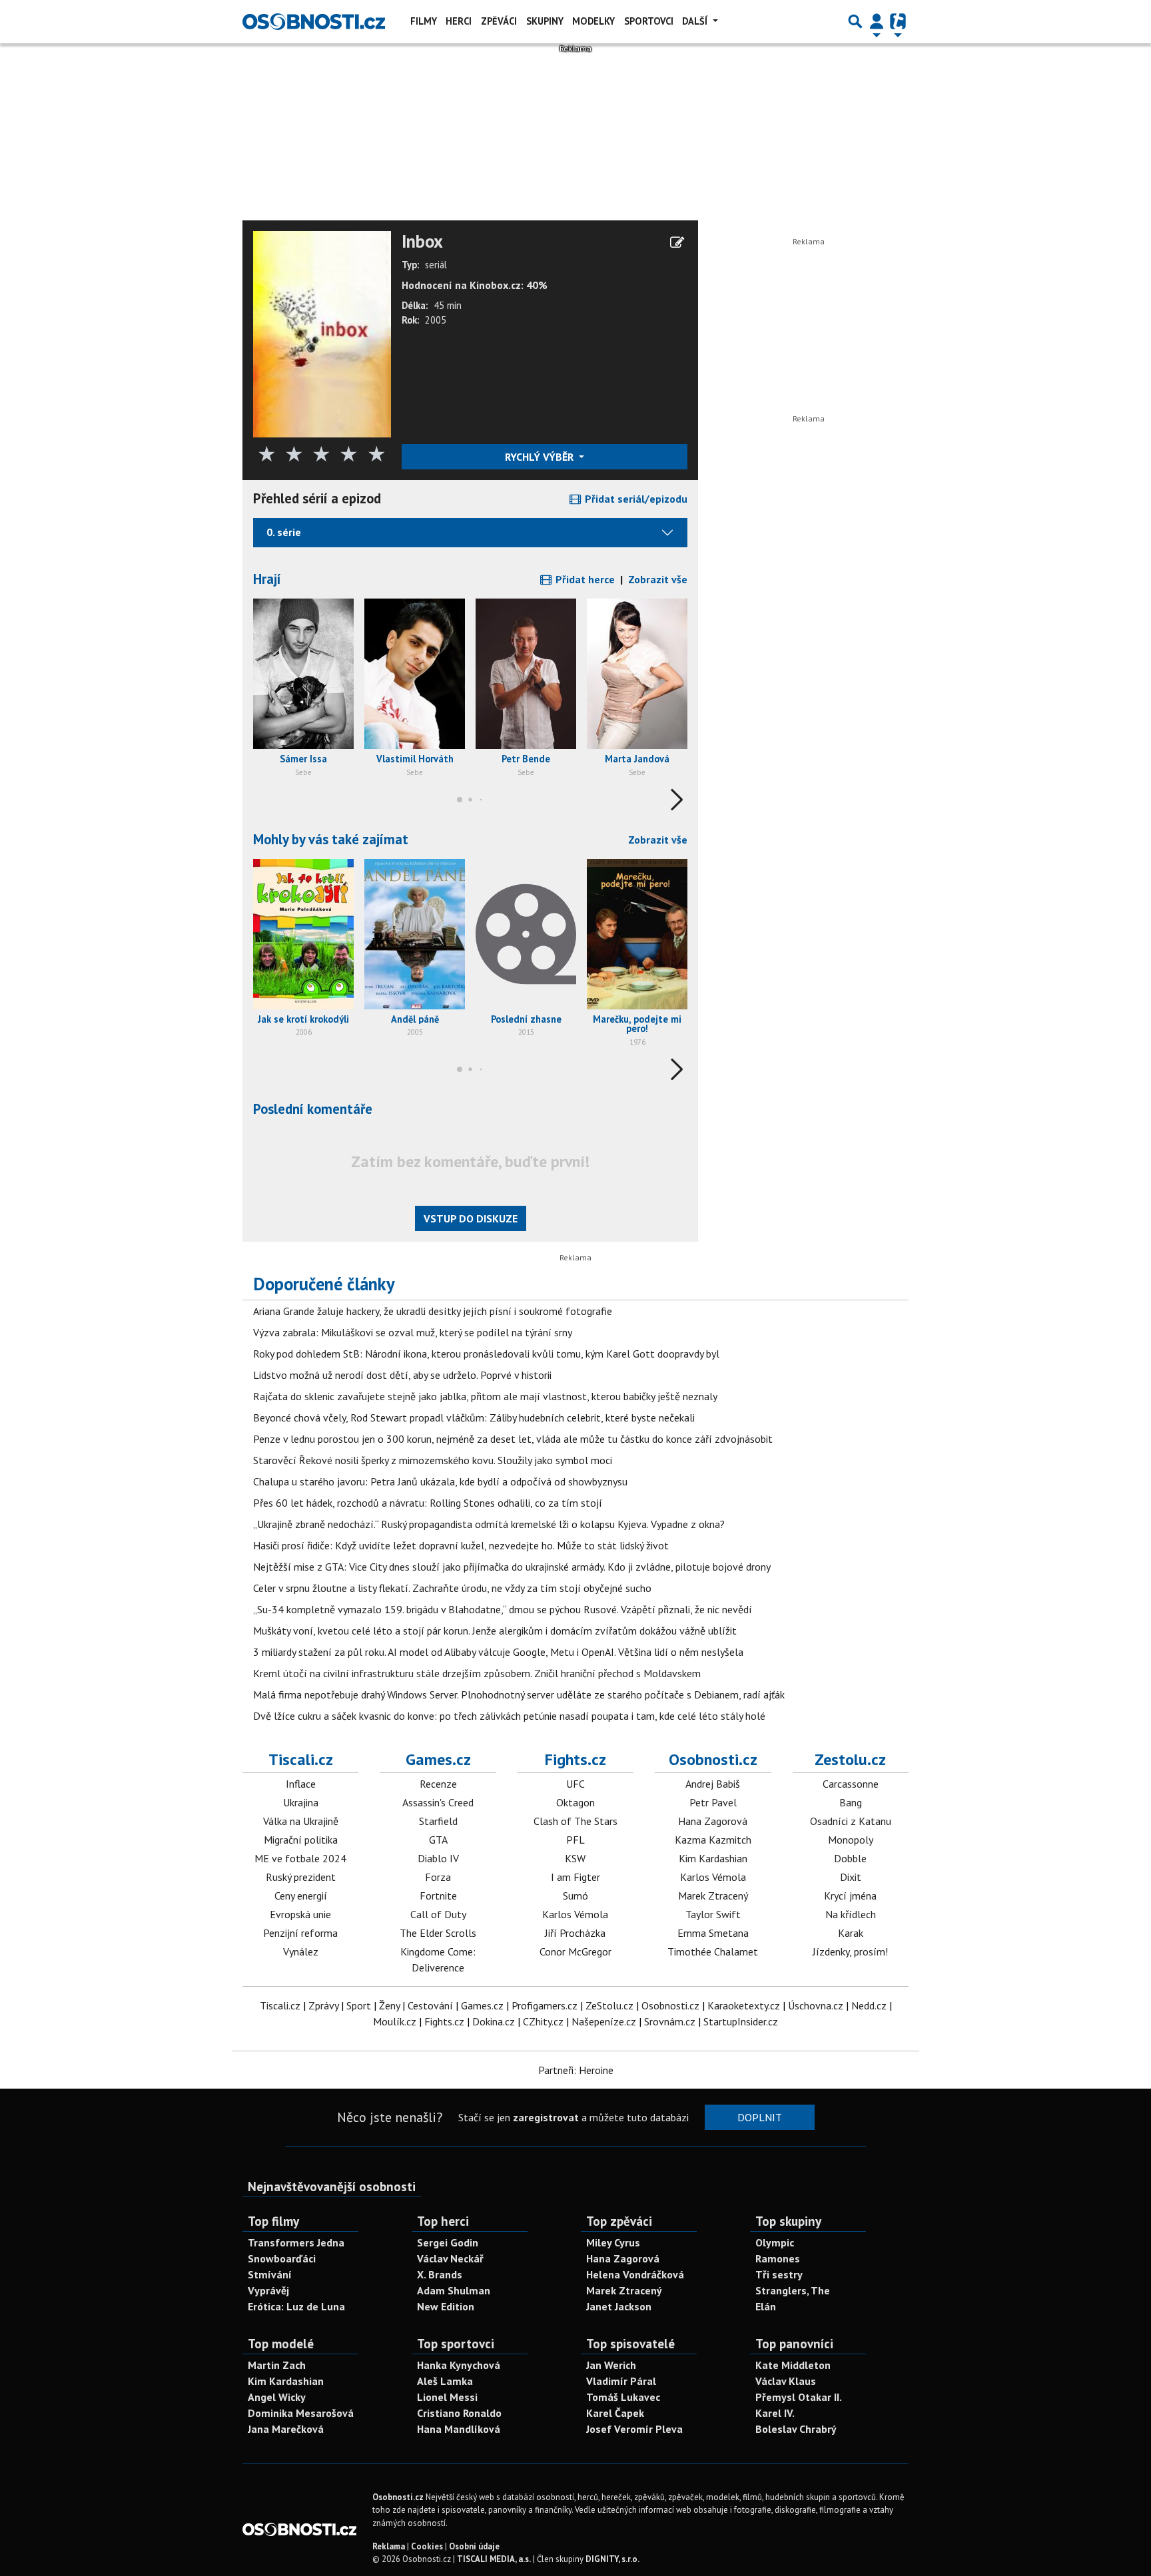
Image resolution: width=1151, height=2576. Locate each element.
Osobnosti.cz (713, 1759)
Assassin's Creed (438, 1802)
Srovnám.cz (670, 2021)
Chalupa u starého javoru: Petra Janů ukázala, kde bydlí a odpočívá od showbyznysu (440, 1481)
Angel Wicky (277, 2397)
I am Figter (575, 1877)
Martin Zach (277, 2365)
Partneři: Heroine (576, 2070)
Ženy (389, 2005)
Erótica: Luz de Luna (296, 2306)
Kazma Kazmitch (713, 1840)
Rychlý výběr (541, 457)
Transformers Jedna (296, 2242)
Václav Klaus (786, 2381)
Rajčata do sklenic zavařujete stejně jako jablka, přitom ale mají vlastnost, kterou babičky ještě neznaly (485, 1396)
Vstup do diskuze (471, 1218)
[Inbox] (322, 333)
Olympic (775, 2242)
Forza (438, 1877)
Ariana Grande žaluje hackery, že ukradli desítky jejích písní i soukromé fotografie (433, 1311)
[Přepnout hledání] (855, 21)
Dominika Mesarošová (301, 2413)
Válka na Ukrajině (301, 1821)
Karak (851, 1933)
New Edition (446, 2306)
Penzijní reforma (300, 1933)
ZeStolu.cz (609, 2005)
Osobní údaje (474, 2546)
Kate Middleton (793, 2365)
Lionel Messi (447, 2397)
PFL (575, 1840)
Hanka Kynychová (459, 2365)
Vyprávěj (268, 2290)
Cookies (427, 2546)
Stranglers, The (793, 2290)
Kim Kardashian (713, 1858)
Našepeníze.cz (604, 2021)
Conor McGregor (575, 1951)
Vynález (301, 1951)
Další (696, 21)
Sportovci (649, 21)
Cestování (430, 2005)
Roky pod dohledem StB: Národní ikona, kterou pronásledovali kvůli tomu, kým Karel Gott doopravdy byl (486, 1354)
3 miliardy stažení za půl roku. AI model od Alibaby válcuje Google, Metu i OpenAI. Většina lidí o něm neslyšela (498, 1652)
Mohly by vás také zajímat (331, 839)
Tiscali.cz (301, 1759)
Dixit (851, 1877)
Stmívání (270, 2274)
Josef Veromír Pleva (634, 2429)
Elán (766, 2306)
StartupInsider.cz (741, 2021)
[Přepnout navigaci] (877, 21)
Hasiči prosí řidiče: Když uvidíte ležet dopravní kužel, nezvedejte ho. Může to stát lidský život (461, 1545)
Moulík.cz (395, 2021)
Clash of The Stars (575, 1821)
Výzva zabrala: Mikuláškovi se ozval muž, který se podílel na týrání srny (413, 1332)
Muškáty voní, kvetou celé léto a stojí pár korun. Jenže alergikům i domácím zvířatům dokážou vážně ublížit (495, 1631)
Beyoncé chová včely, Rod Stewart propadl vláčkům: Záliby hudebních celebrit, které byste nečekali (474, 1417)
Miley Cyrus (613, 2242)
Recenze (438, 1784)
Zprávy (323, 2005)
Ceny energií (301, 1896)
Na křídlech (851, 1914)
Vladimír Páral (621, 2381)
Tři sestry (779, 2274)
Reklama (389, 2546)
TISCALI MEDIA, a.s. (494, 2559)
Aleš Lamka (445, 2381)
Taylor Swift (713, 1914)
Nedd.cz (869, 2005)
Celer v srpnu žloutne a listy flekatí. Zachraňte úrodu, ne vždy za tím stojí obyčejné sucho (452, 1588)
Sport (359, 2005)
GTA (438, 1840)
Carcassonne (851, 1784)
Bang (851, 1802)
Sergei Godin (448, 2242)
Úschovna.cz (816, 2005)
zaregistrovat (546, 2117)
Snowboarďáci (282, 2258)
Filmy (424, 21)
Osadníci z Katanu (851, 1821)
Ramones (778, 2258)
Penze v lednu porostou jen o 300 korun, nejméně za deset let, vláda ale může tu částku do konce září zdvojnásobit (513, 1439)
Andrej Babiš (713, 1784)
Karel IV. (775, 2413)
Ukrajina (301, 1802)
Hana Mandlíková (459, 2429)
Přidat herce (584, 579)
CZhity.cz (543, 2021)
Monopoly (851, 1840)
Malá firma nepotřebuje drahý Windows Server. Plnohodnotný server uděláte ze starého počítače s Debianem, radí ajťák (519, 1694)
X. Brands (440, 2274)
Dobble (850, 1858)
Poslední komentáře (313, 1109)
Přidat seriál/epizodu (635, 499)
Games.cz (438, 1759)
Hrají (267, 579)
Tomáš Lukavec (623, 2397)
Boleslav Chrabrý (796, 2429)
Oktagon (575, 1802)
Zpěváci (499, 21)
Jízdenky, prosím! (850, 1951)
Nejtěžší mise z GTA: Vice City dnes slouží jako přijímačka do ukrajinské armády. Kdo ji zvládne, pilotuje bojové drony (512, 1567)
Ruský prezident (301, 1877)
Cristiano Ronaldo (459, 2413)
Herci (459, 21)
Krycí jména (850, 1896)
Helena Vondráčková (635, 2274)
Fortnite (438, 1896)
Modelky (593, 21)
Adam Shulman (454, 2290)
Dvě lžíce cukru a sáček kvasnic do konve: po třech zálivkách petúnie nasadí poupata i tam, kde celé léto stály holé (509, 1716)
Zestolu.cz (850, 1759)
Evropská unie (300, 1914)
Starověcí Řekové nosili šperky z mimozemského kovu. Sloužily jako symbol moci (433, 1460)
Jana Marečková (286, 2429)
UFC (575, 1784)
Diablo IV (438, 1858)
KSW (575, 1858)
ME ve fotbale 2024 (300, 1858)
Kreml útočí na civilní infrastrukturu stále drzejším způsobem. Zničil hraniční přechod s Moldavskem (477, 1673)
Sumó (575, 1896)
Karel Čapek (615, 2413)
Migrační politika (301, 1840)
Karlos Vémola (575, 1914)
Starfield (438, 1821)
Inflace (301, 1784)
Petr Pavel (713, 1802)
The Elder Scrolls (438, 1933)
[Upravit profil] (677, 242)
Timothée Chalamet (713, 1951)
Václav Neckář (450, 2258)
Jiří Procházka (575, 1933)
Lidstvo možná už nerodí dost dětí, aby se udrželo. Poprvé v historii (402, 1375)
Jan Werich (611, 2365)
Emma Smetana (713, 1933)
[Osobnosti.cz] (314, 21)
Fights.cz (575, 1759)
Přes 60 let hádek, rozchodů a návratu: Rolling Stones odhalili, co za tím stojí (428, 1503)
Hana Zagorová (713, 1821)
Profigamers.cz (545, 2005)
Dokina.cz (494, 2021)
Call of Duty (438, 1914)
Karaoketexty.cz (744, 2005)
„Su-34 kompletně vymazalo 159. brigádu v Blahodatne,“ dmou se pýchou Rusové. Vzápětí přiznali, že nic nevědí (503, 1609)
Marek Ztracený (713, 1896)
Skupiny (545, 21)
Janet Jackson (619, 2306)
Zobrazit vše (658, 579)
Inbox (422, 242)
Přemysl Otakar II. (799, 2397)
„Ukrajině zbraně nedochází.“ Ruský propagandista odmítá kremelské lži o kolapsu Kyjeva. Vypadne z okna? (489, 1524)
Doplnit (760, 2117)
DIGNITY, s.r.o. (612, 2559)
